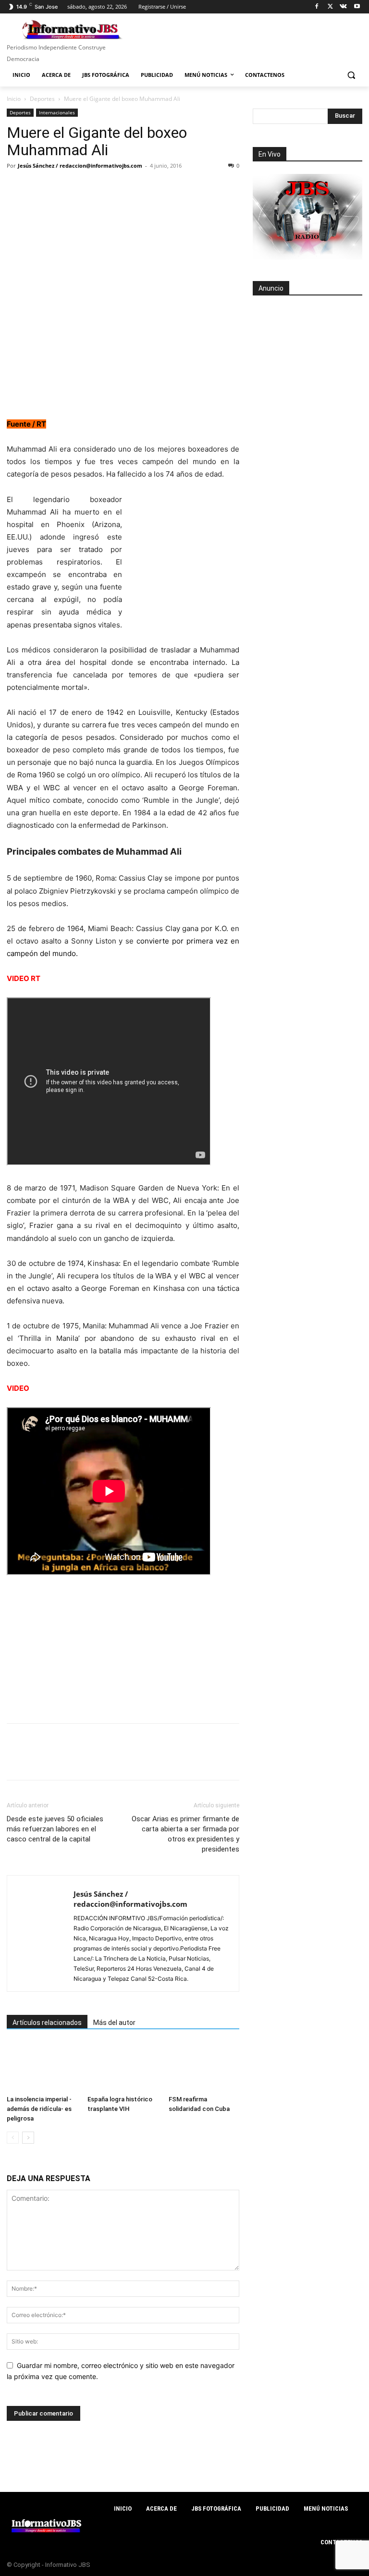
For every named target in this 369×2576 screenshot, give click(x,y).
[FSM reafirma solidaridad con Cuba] (204, 2067)
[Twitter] (330, 7)
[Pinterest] (61, 187)
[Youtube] (357, 7)
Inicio (14, 99)
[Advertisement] (307, 356)
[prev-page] (13, 2138)
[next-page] (28, 2138)
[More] (149, 187)
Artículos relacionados (47, 2023)
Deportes (42, 99)
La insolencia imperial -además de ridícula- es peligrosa (39, 2109)
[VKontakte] (343, 7)
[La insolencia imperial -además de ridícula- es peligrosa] (42, 2067)
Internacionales (57, 112)
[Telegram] (105, 187)
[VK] (127, 187)
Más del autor (114, 2023)
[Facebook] (317, 7)
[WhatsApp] (83, 187)
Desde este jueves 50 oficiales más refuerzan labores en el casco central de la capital (55, 1829)
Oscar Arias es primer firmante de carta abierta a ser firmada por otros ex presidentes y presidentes (185, 1834)
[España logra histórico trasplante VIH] (123, 2067)
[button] (351, 75)
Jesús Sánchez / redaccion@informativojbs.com (80, 166)
